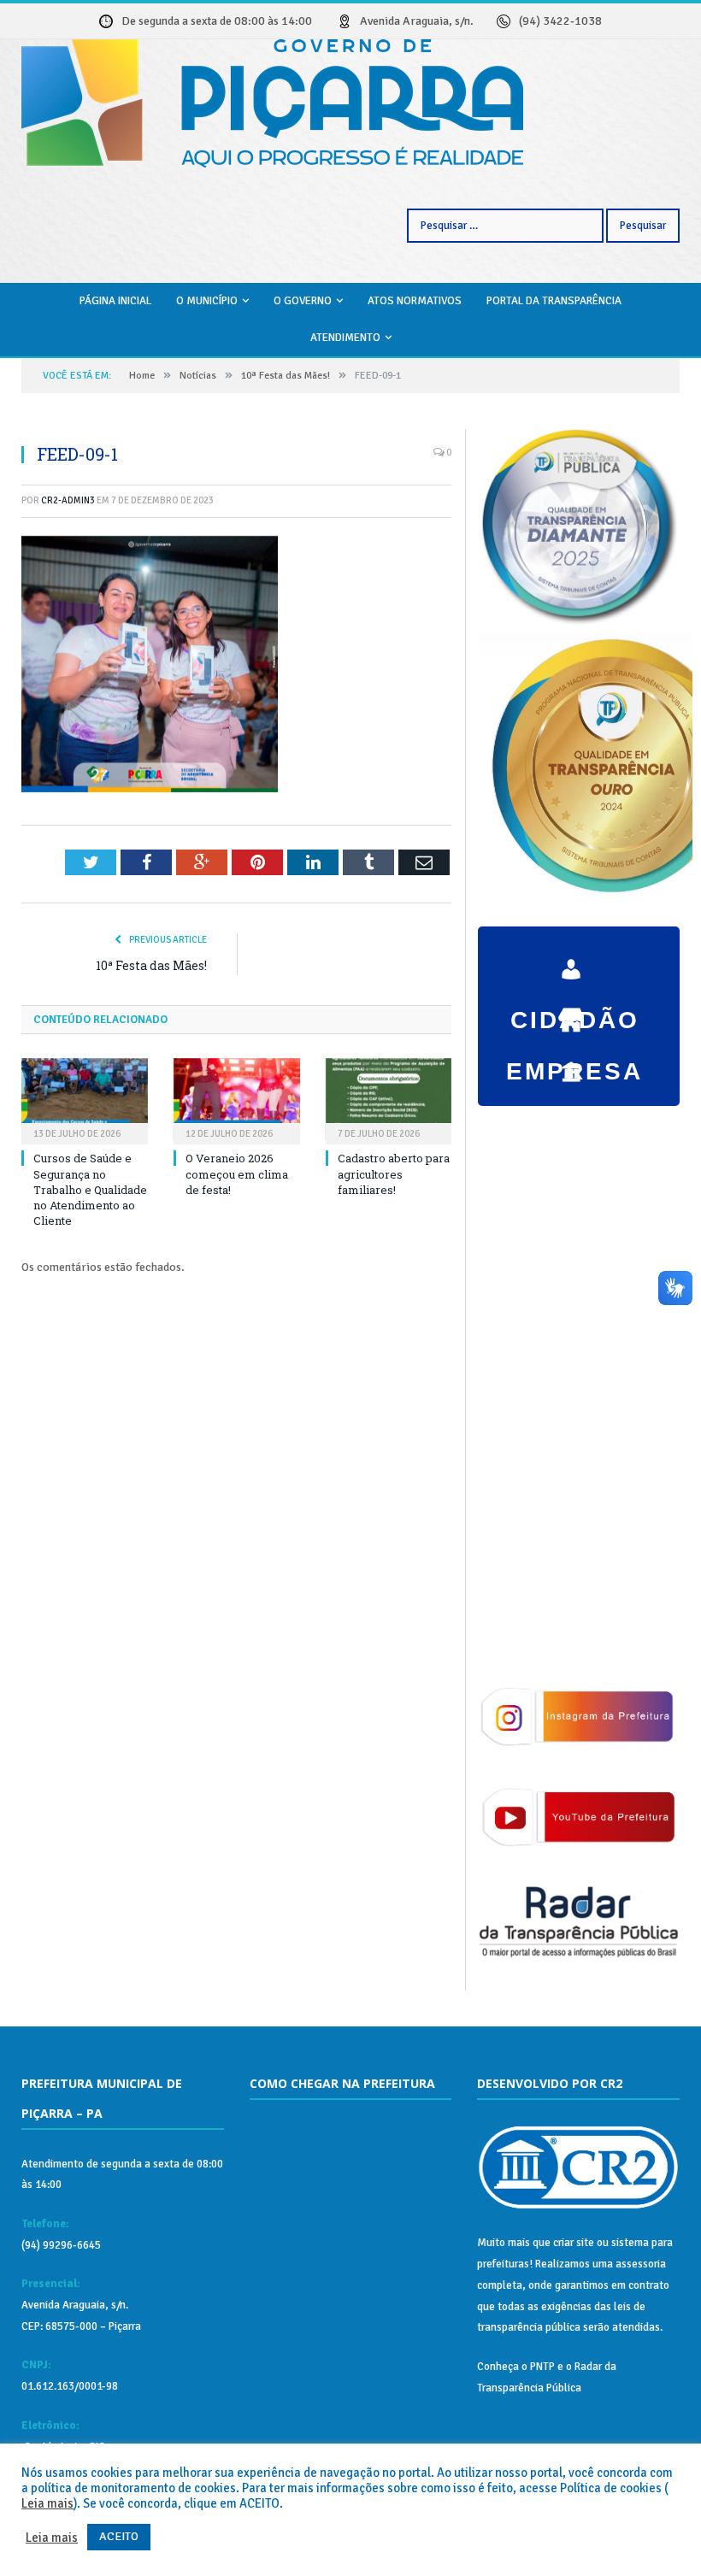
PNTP (542, 2367)
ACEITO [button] (119, 2536)
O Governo (303, 301)
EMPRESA (574, 1012)
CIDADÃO (574, 961)
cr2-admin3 (68, 500)
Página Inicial (115, 301)
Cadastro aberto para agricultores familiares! (394, 1173)
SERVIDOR (574, 1063)
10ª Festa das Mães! (151, 965)
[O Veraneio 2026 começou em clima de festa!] (237, 1100)
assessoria (641, 2264)
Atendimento (345, 338)
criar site (574, 2243)
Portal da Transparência (554, 301)
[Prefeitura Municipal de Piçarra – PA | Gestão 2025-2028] (272, 101)
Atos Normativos (415, 301)
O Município (207, 301)
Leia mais (47, 2503)
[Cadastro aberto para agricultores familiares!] (389, 1100)
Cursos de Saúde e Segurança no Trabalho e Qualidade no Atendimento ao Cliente (90, 1189)
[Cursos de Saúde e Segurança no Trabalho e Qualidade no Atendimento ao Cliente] (85, 1100)
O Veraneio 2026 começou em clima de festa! (237, 1173)
